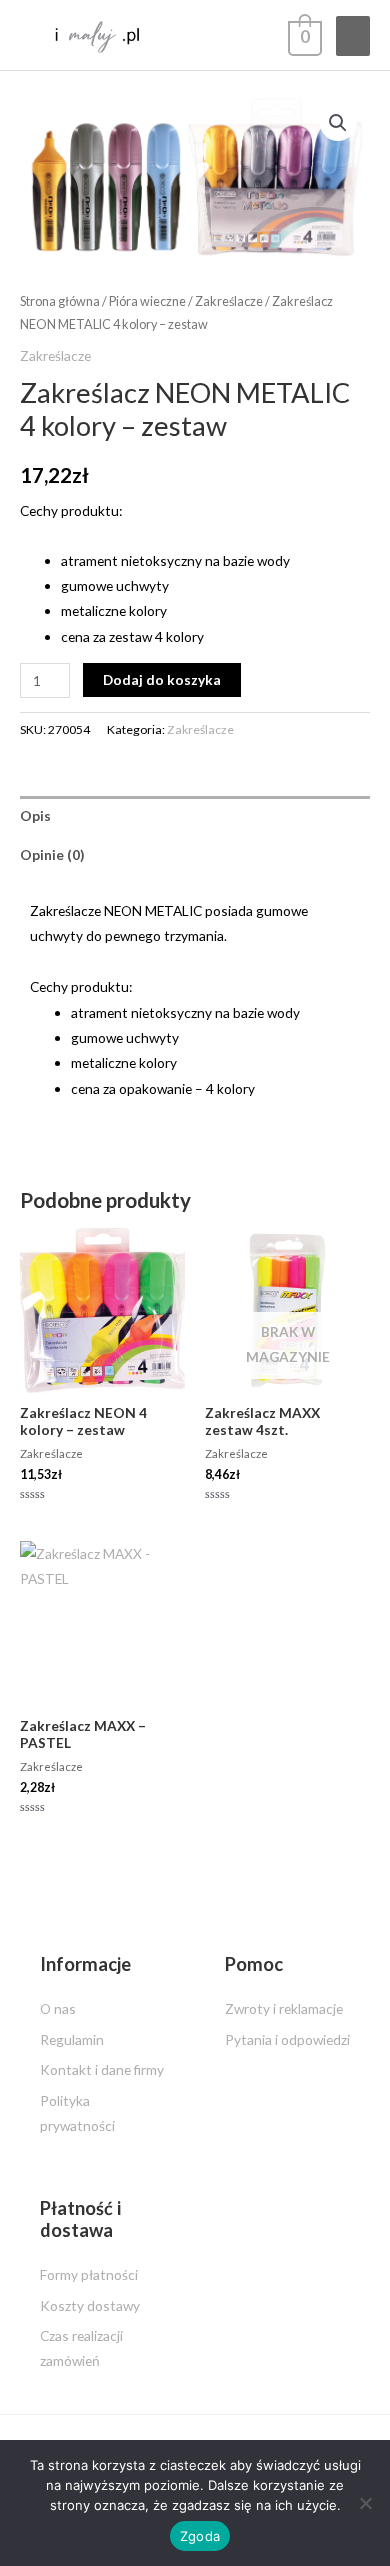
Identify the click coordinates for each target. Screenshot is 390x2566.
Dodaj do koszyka (162, 679)
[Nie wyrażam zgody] (365, 2503)
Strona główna (60, 301)
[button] (338, 123)
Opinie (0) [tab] (52, 854)
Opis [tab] (35, 815)
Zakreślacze (229, 301)
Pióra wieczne (147, 301)
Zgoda (200, 2536)
